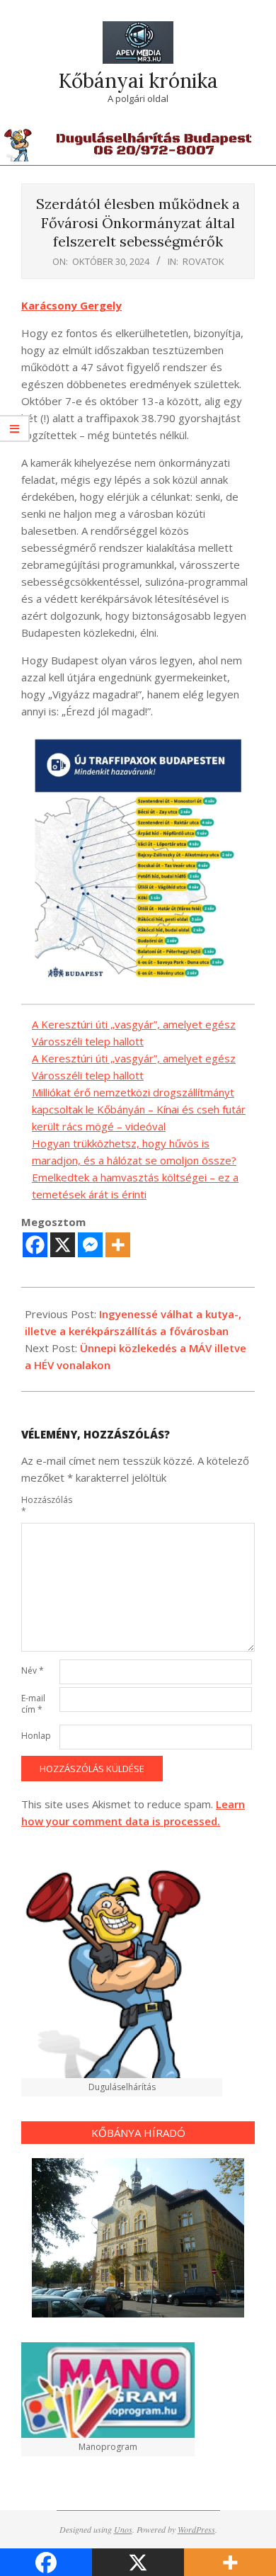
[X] (63, 1245)
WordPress (196, 2529)
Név (33, 1670)
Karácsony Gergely (71, 305)
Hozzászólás (39, 1505)
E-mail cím (33, 1704)
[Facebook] (35, 1245)
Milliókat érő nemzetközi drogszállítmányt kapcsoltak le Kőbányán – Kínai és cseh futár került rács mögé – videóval (139, 1109)
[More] (118, 1245)
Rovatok (203, 261)
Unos (123, 2529)
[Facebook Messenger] (90, 1245)
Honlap (36, 1736)
